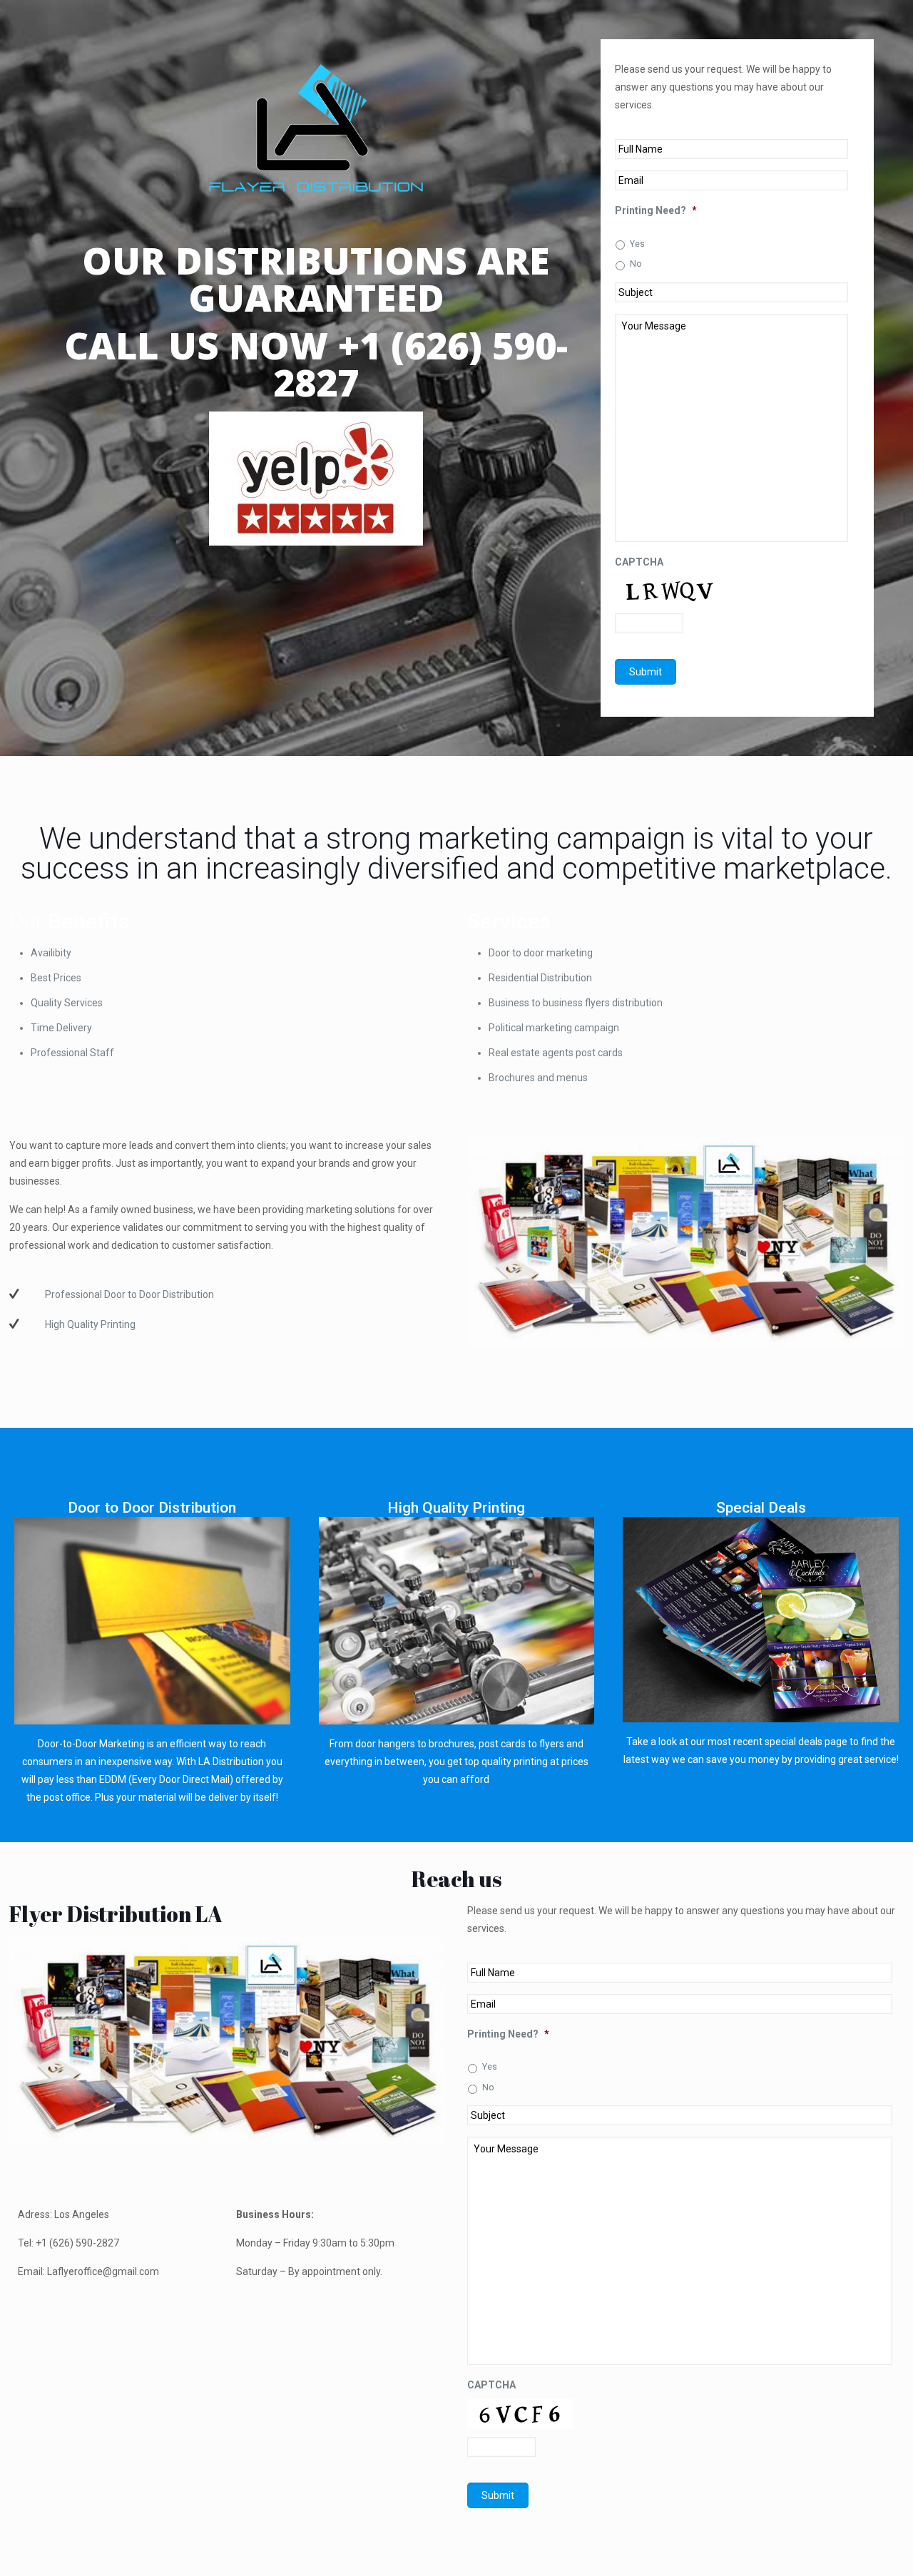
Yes (637, 244)
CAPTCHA (639, 562)
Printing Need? (656, 210)
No (636, 264)
